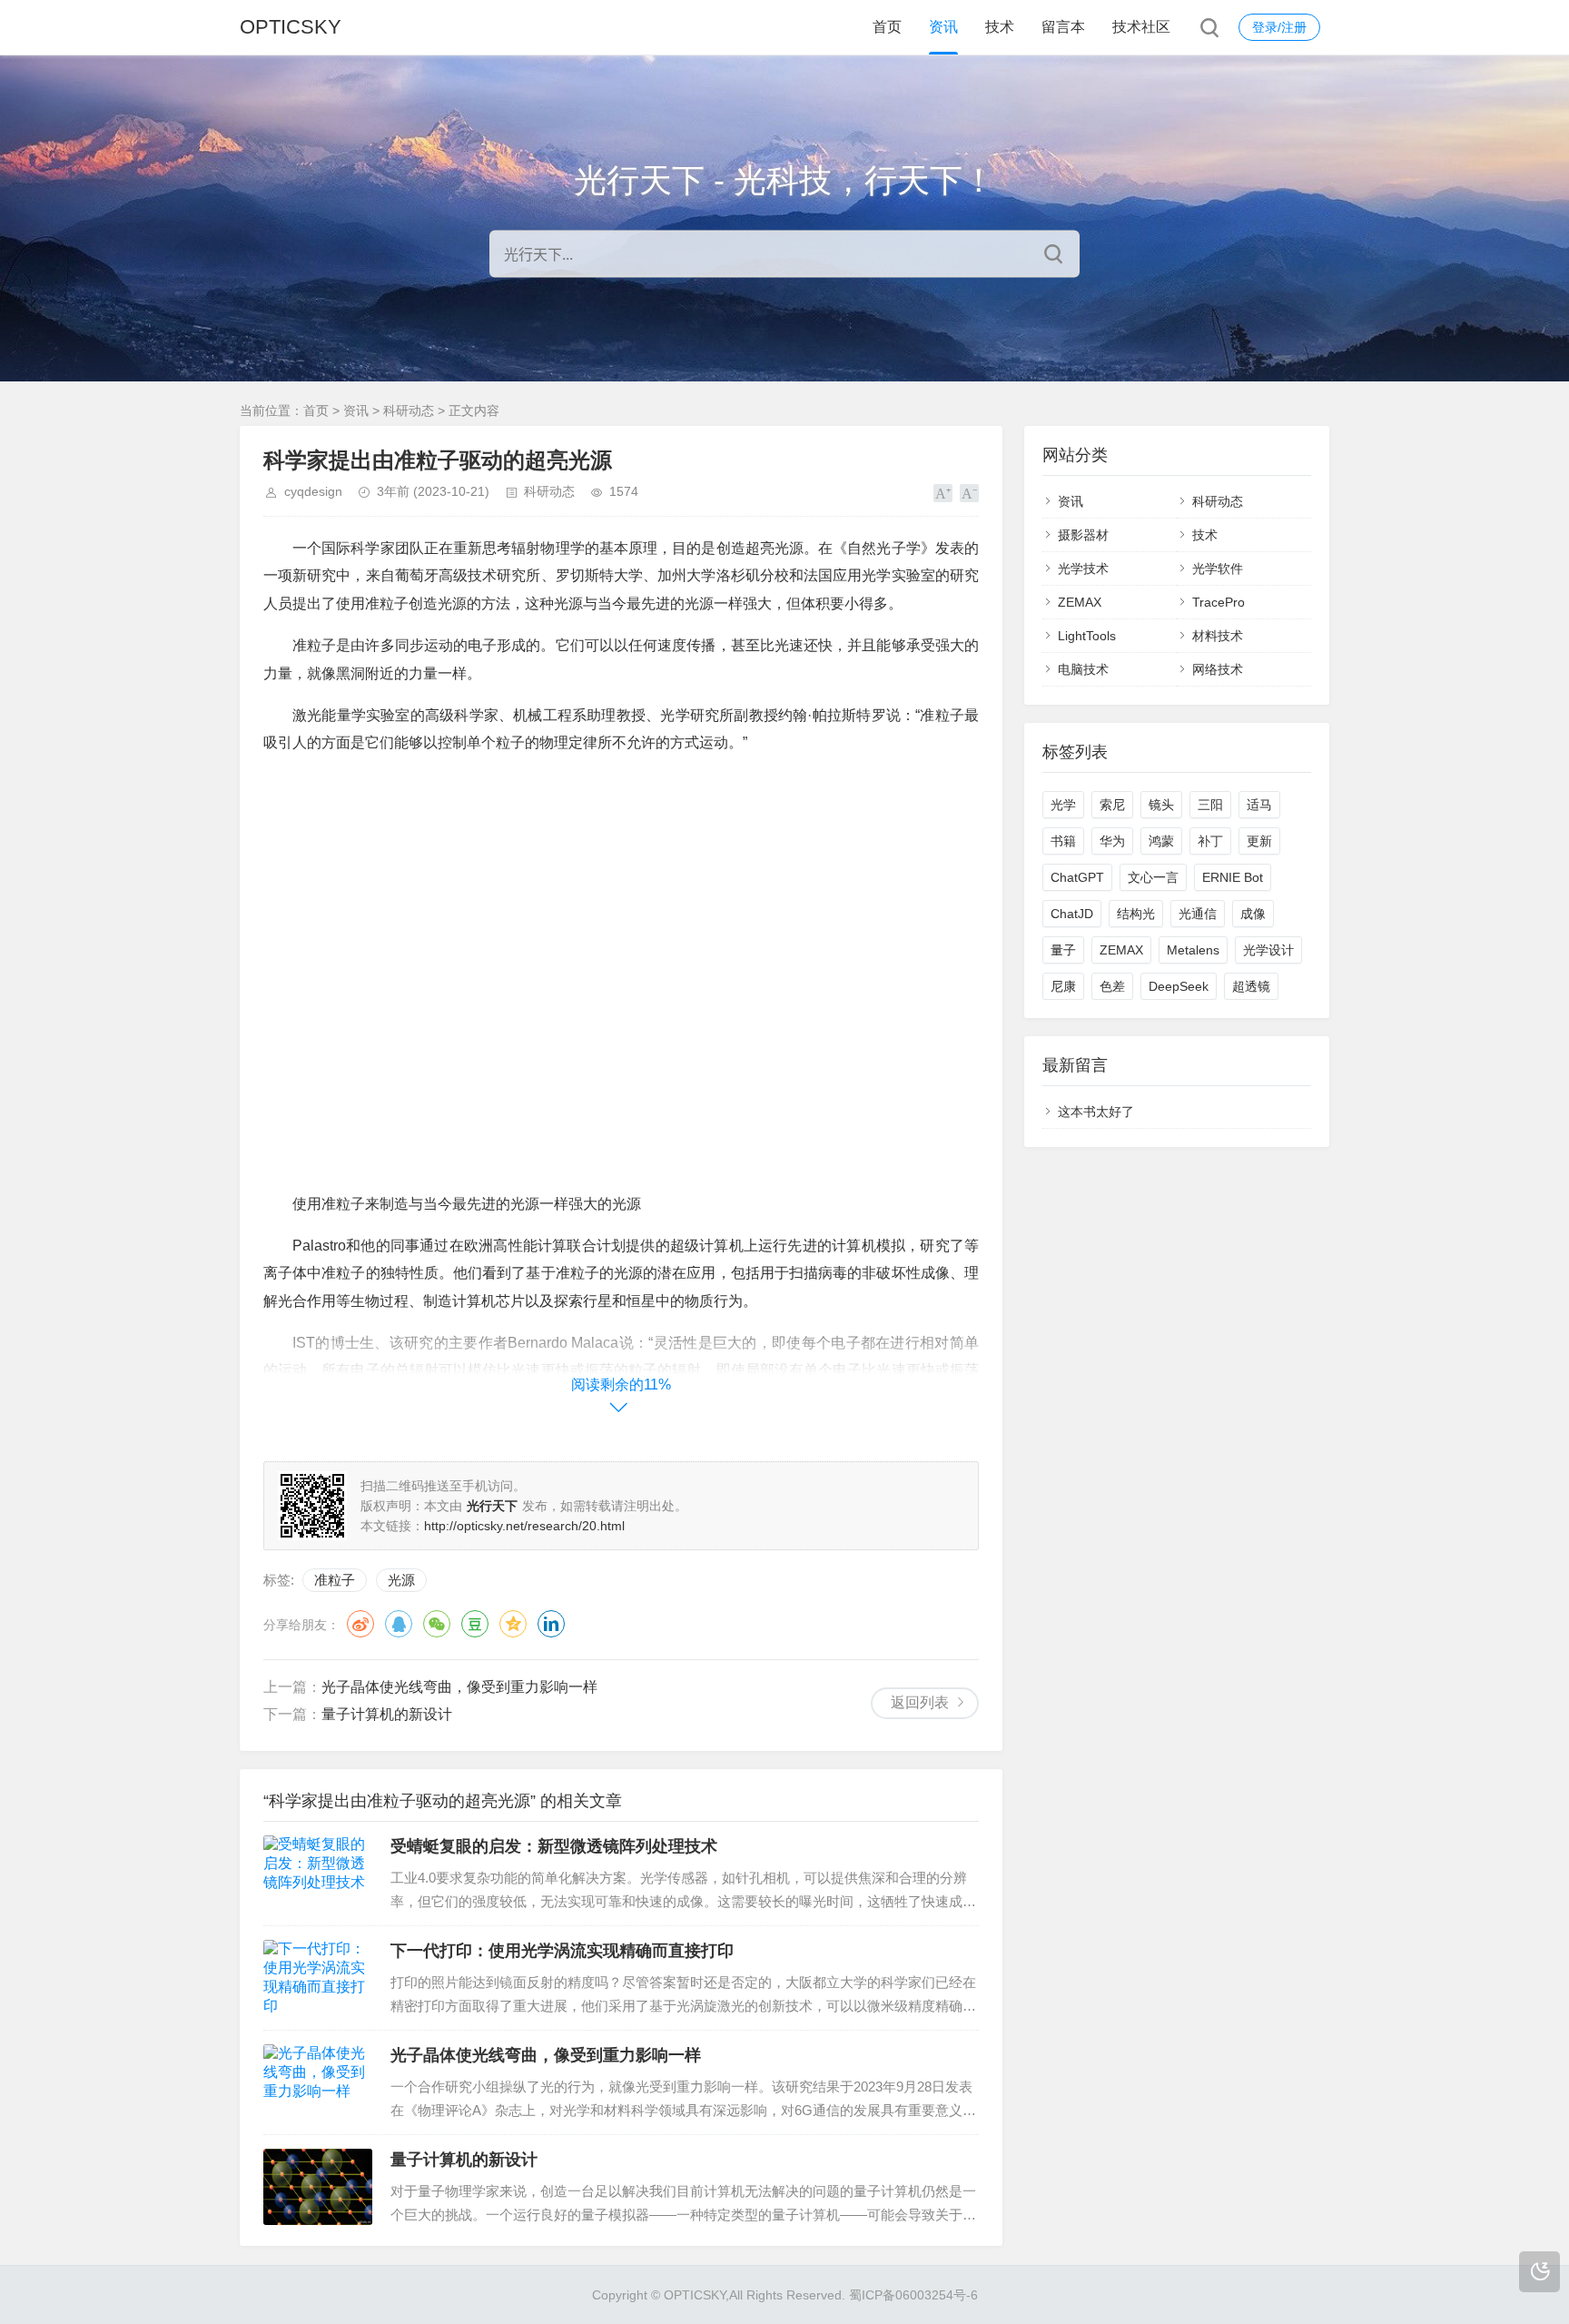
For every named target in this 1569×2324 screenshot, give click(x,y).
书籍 (1063, 841)
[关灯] (1539, 2272)
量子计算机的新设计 (387, 1714)
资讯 (943, 27)
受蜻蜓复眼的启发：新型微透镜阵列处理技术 (554, 1846)
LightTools (1087, 636)
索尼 (1112, 805)
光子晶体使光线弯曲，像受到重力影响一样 (459, 1687)
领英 (551, 1624)
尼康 (1063, 986)
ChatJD (1072, 914)
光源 (401, 1580)
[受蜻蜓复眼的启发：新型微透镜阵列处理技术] (318, 1874)
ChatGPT (1077, 877)
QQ (399, 1624)
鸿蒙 (1161, 841)
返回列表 (920, 1702)
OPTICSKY (291, 27)
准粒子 (335, 1580)
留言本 (1063, 27)
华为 (1112, 841)
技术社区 (1141, 27)
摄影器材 (1083, 535)
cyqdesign (313, 491)
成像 (1253, 914)
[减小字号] (969, 493)
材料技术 (1218, 636)
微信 (437, 1624)
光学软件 (1218, 569)
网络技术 (1218, 669)
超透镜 (1251, 986)
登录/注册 (1279, 27)
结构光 (1136, 914)
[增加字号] (943, 493)
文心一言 (1153, 877)
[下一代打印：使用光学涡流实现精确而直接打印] (318, 1978)
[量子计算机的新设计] (318, 2187)
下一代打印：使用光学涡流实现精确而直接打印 (562, 1951)
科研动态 (409, 410)
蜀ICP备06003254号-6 (913, 2295)
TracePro (1219, 602)
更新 (1259, 841)
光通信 (1198, 914)
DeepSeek (1179, 986)
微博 (360, 1624)
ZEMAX (1080, 602)
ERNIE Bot (1233, 877)
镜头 (1161, 805)
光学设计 (1268, 950)
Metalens (1193, 950)
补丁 (1210, 841)
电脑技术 (1083, 669)
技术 (1000, 27)
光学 (1063, 805)
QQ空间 (513, 1624)
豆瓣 (475, 1624)
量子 (1063, 950)
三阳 (1210, 805)
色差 (1112, 986)
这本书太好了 (1096, 1112)
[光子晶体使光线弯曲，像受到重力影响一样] (318, 2082)
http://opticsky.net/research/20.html (524, 1526)
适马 (1259, 805)
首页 (887, 27)
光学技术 (1083, 569)
